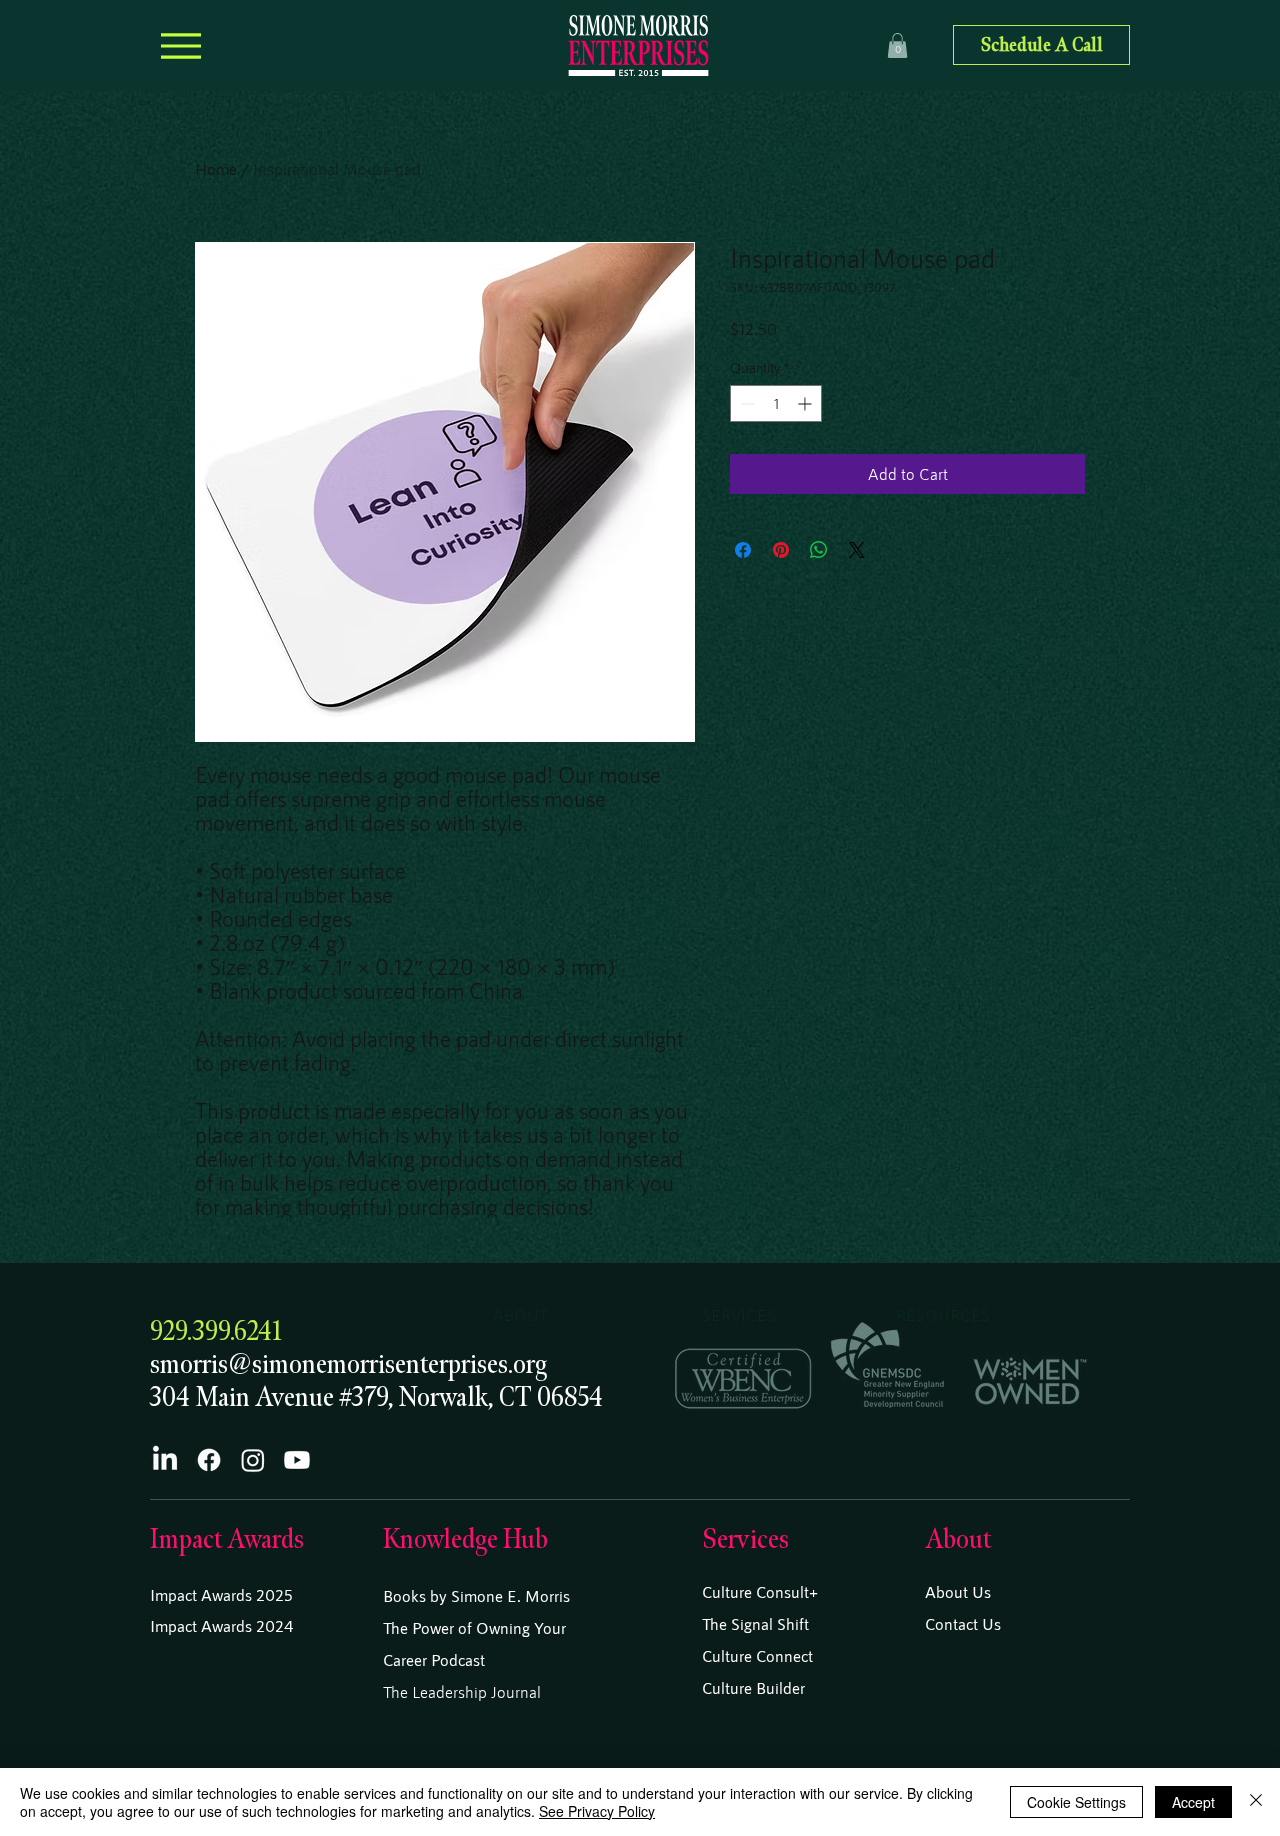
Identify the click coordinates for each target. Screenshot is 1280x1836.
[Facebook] (209, 1460)
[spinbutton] (776, 403)
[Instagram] (253, 1460)
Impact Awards (227, 1539)
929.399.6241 (216, 1331)
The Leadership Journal (462, 1691)
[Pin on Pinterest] (781, 550)
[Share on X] (857, 550)
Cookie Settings (1076, 1802)
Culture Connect (757, 1655)
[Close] (1256, 1802)
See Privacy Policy (597, 1811)
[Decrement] (745, 403)
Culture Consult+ (760, 1591)
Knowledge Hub (465, 1539)
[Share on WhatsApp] (819, 550)
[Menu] (180, 45)
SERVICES (739, 1314)
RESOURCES (943, 1314)
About (958, 1539)
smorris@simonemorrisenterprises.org (348, 1364)
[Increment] (806, 403)
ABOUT (520, 1314)
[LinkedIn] (165, 1460)
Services (745, 1539)
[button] (897, 45)
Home (216, 168)
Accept (1193, 1802)
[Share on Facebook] (743, 550)
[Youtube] (297, 1460)
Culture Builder (753, 1687)
